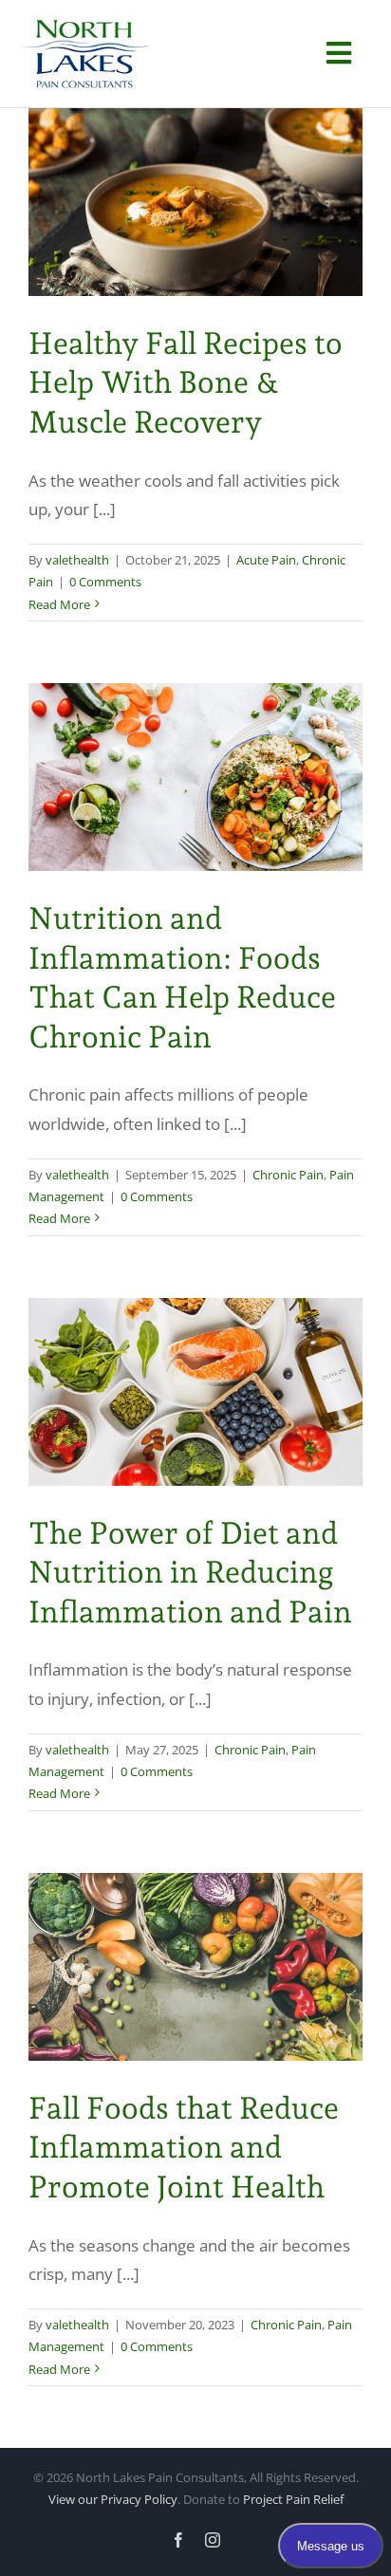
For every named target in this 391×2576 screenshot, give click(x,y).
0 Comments (105, 582)
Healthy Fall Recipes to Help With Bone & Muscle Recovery (186, 383)
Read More (59, 604)
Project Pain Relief (293, 2499)
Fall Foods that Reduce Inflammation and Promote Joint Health (184, 2148)
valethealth (77, 560)
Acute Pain (266, 560)
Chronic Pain (288, 1175)
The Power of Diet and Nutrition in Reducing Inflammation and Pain (190, 1573)
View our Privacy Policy (113, 2499)
